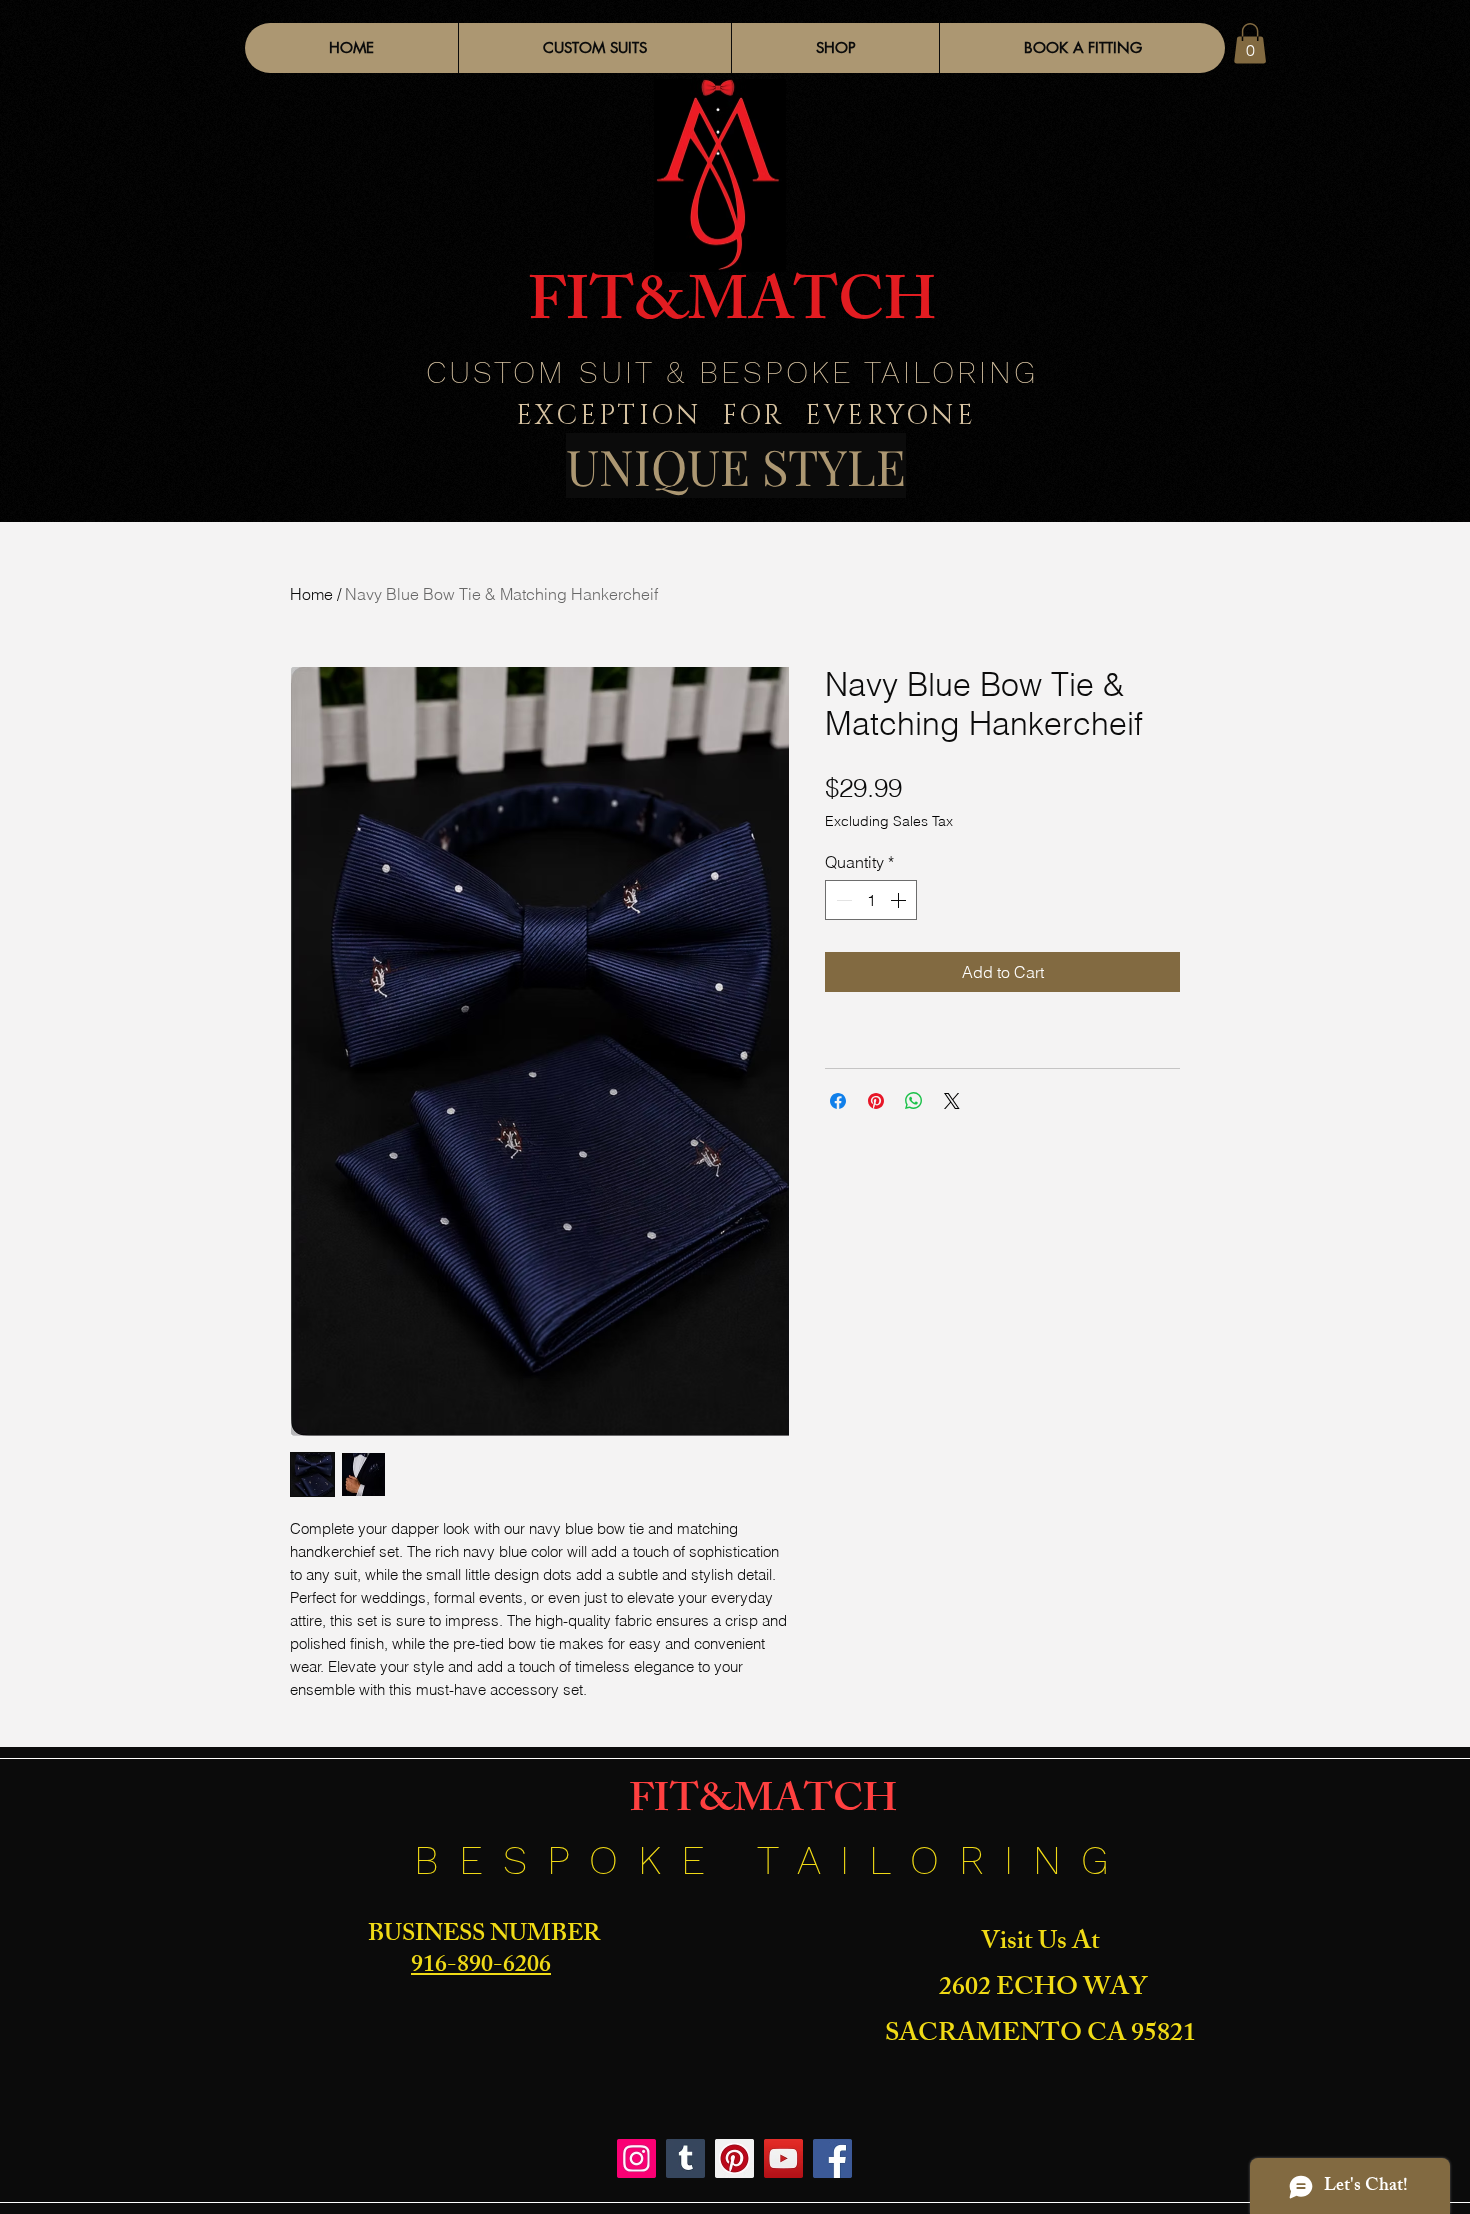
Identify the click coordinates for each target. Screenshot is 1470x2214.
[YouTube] (783, 2158)
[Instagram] (636, 2158)
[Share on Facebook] (838, 1101)
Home (311, 594)
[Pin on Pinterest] (876, 1101)
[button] (835, 48)
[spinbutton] (871, 900)
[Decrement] (842, 900)
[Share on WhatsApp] (914, 1101)
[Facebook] (832, 2158)
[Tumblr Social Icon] (685, 2158)
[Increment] (900, 900)
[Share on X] (952, 1101)
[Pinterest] (734, 2158)
